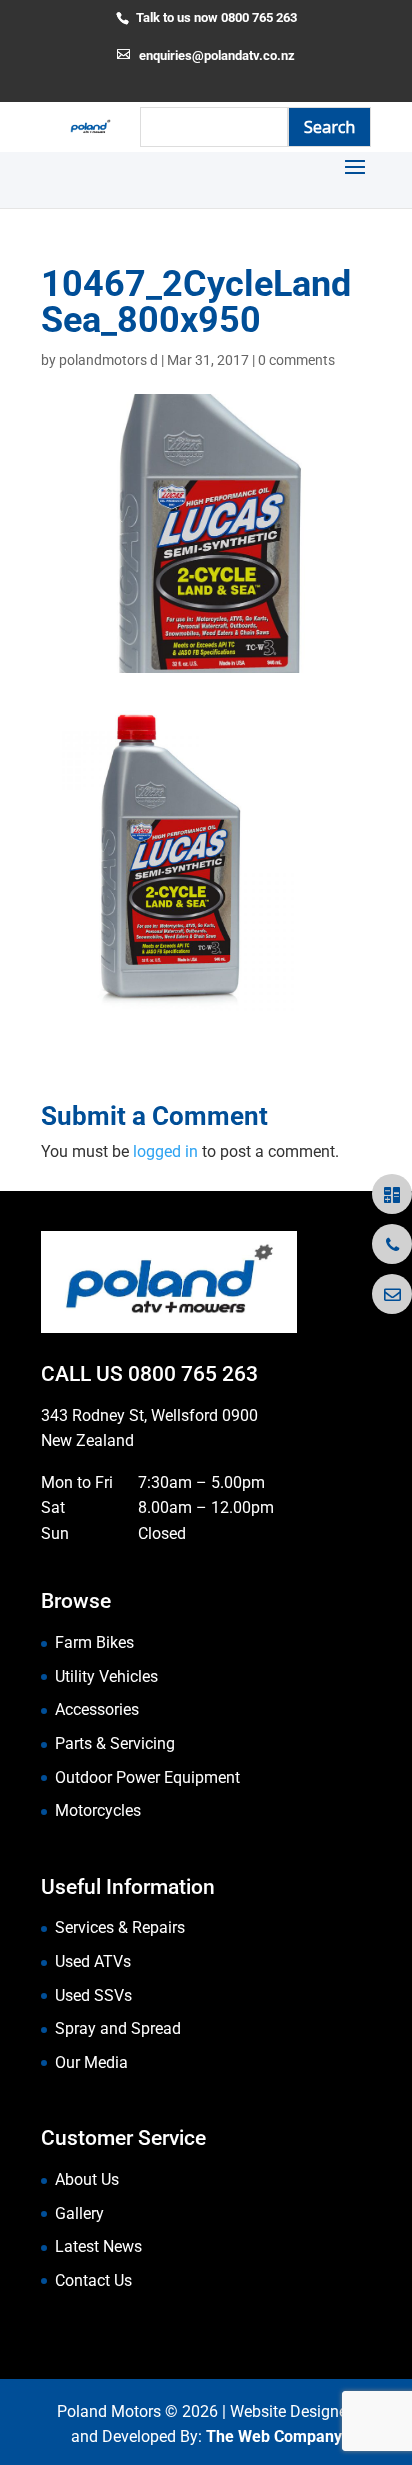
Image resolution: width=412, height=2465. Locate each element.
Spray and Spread (118, 2028)
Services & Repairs (120, 1927)
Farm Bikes (94, 1642)
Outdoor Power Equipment (147, 1777)
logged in (165, 1151)
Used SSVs (93, 1995)
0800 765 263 (193, 1374)
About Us (87, 2179)
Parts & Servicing (115, 1743)
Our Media (91, 2062)
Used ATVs (93, 1961)
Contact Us (93, 2280)
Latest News (98, 2246)
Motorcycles (98, 1810)
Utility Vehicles (106, 1676)
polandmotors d (108, 360)
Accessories (97, 1709)
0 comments (296, 360)
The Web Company (274, 2436)
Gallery (79, 2213)
